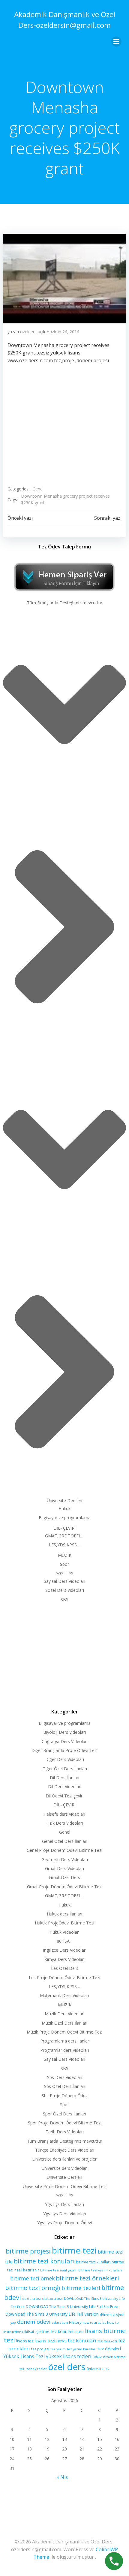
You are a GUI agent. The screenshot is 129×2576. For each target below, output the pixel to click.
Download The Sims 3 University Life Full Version (52, 2314)
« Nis (62, 2477)
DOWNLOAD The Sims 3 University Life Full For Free (72, 2306)
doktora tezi (52, 2298)
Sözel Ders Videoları (65, 1590)
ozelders (28, 332)
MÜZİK (65, 1555)
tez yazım (58, 2349)
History (75, 2322)
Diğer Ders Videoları (65, 1759)
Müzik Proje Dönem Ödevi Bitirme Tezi (65, 2032)
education (60, 2322)
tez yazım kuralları (82, 2349)
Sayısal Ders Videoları (64, 1581)
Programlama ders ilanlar (65, 2041)
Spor (64, 1564)
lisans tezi (45, 2340)
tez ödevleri (109, 2349)
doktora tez (31, 2298)
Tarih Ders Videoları (65, 2132)
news (61, 2341)
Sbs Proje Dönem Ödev (65, 2096)
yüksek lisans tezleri (69, 2356)
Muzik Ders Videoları (64, 2014)
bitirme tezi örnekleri (87, 2278)
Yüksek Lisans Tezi (24, 2356)
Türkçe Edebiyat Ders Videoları (65, 2150)
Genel (38, 489)
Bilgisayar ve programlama (65, 1518)
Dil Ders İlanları (64, 1778)
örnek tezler (37, 2369)
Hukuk (64, 1509)
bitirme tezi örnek (32, 2278)
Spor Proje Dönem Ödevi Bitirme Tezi (65, 2123)
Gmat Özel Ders (64, 1877)
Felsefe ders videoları (65, 1814)
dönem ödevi (34, 2322)
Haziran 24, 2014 (63, 332)
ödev (97, 2357)
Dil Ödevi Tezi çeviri (64, 1796)
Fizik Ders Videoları (64, 1823)
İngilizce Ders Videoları (65, 1950)
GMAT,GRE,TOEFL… (65, 1536)
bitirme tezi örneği (33, 2288)
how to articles (94, 2322)
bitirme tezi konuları (44, 2261)
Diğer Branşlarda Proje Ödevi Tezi (64, 1750)
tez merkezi (107, 2341)
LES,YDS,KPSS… (64, 1545)
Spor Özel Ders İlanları (64, 2114)
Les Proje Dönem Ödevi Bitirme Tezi (64, 1978)
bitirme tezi (74, 2250)
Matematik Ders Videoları (64, 1995)
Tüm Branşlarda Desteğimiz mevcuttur (65, 603)
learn (79, 2332)
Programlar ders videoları (65, 2050)
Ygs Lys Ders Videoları (65, 2214)
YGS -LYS (65, 1573)
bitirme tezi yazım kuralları (100, 2270)
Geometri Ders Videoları (65, 1859)
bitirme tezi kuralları (93, 2262)
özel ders (67, 2367)
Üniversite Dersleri (64, 1500)
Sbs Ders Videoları (65, 2077)
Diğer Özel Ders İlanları (65, 1769)
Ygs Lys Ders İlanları (64, 2204)
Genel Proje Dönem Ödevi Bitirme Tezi (64, 1850)
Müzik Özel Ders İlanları (64, 2023)
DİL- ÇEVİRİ (64, 1528)
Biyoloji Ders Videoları (64, 1732)
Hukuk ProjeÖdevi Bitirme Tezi (64, 1923)
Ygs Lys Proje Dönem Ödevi (64, 2223)
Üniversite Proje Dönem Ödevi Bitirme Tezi (65, 2186)
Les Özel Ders (65, 1968)
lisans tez (25, 2341)
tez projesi (40, 2349)
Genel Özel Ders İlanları (65, 1841)
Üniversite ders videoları (64, 2168)
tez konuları (82, 2340)
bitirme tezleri (81, 2288)
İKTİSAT (64, 1941)
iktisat (29, 2332)
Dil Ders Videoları (65, 1787)
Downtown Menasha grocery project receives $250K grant (65, 499)
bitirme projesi (28, 2251)
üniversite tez (98, 2369)
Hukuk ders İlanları (64, 1914)
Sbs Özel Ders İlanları (65, 2086)
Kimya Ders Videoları (64, 1959)
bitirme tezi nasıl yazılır (59, 2270)
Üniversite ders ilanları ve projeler (64, 2159)
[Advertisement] (64, 1654)
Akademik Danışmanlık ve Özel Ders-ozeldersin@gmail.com (65, 20)
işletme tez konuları (54, 2331)
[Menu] (116, 42)
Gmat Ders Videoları (64, 1868)
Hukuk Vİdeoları (64, 1932)
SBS (64, 1599)
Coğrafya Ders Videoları (65, 1741)
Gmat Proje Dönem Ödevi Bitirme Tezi (65, 1887)
